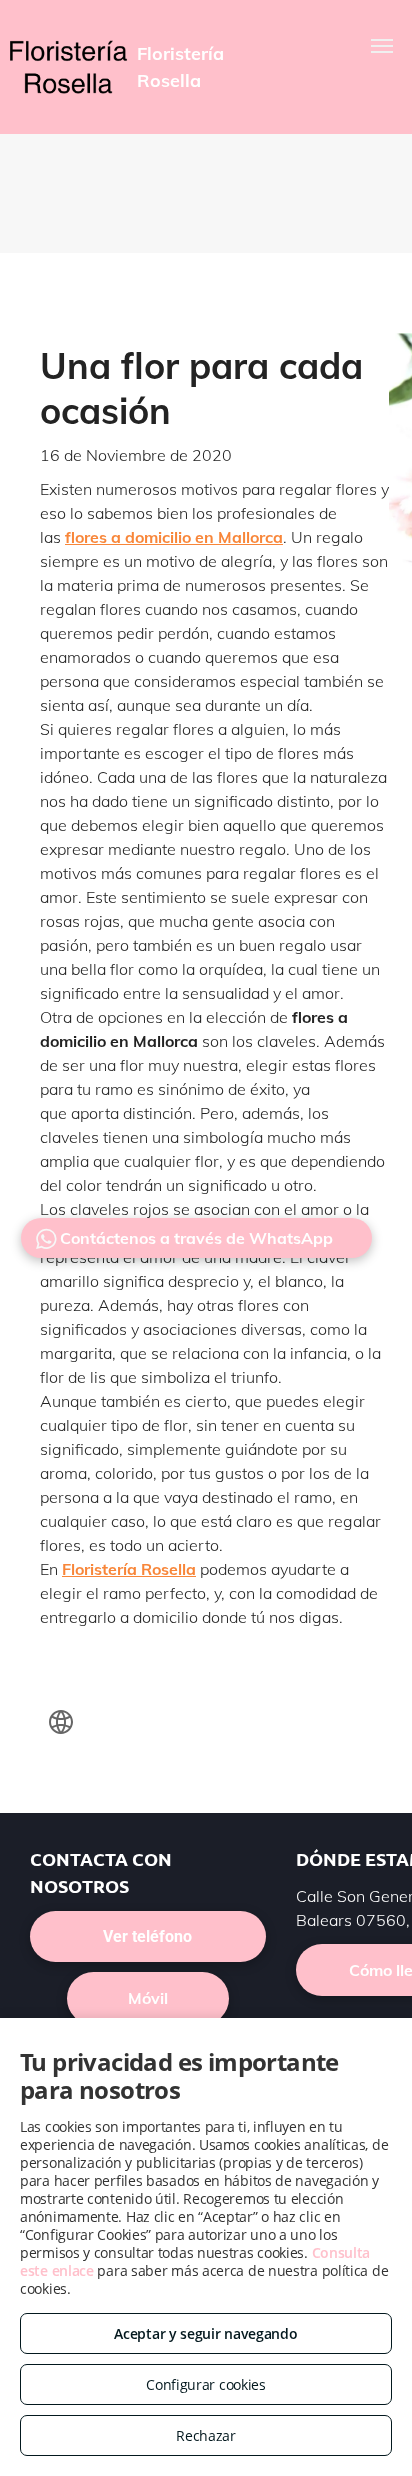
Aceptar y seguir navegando (205, 2333)
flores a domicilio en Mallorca (174, 537)
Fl (68, 1569)
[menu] (382, 46)
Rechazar (206, 2435)
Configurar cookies (206, 2384)
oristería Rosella (135, 1569)
